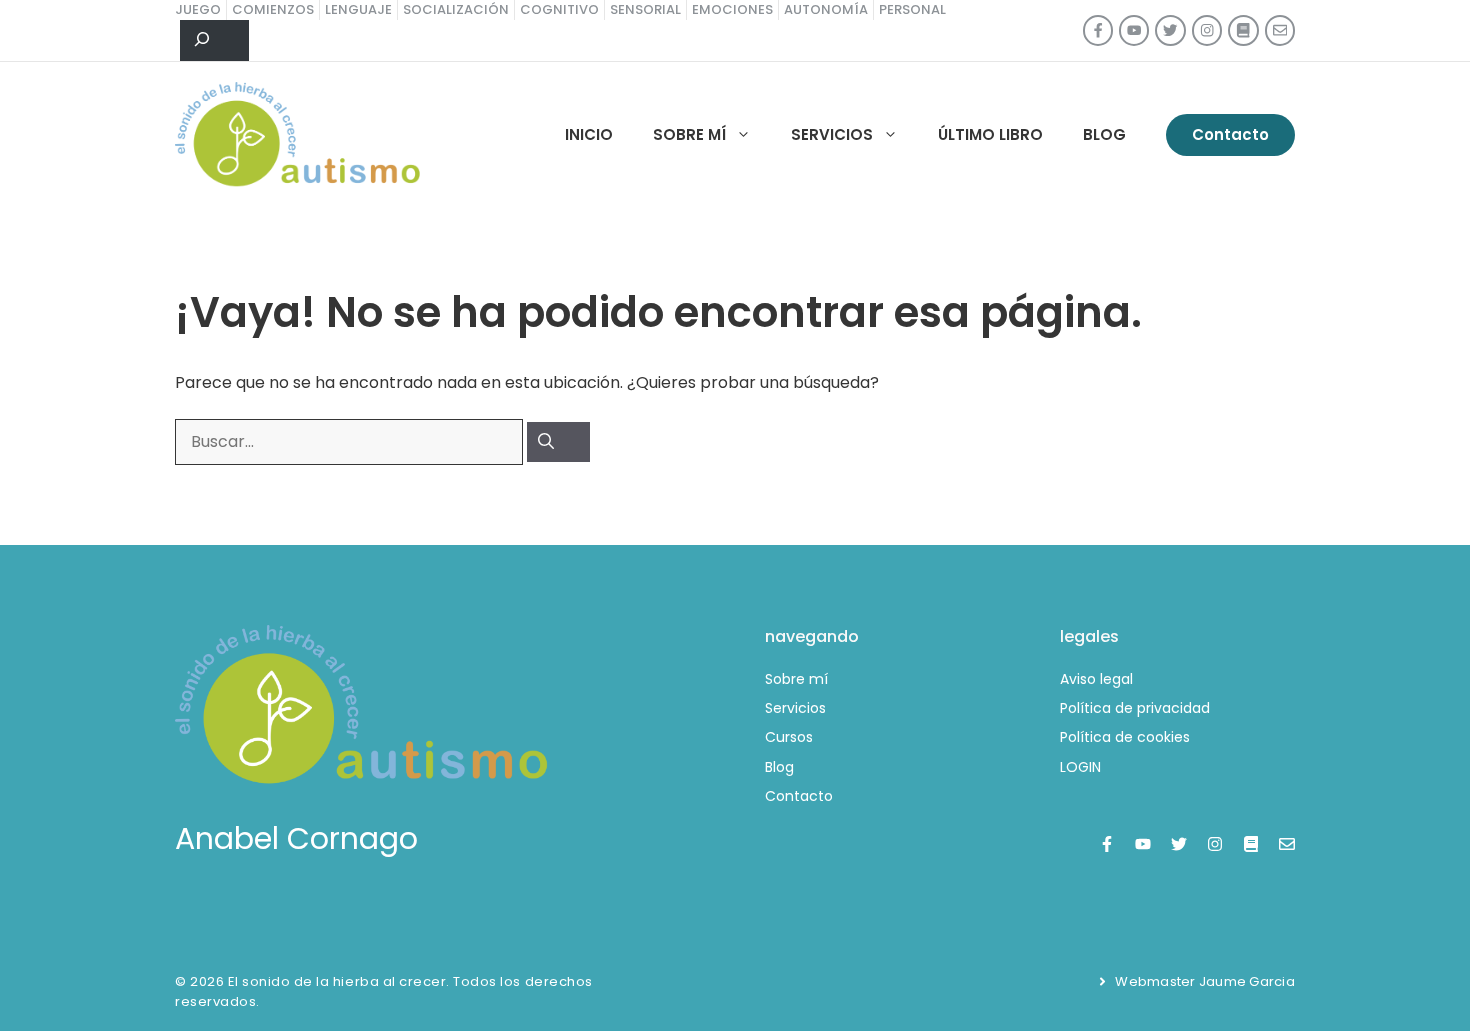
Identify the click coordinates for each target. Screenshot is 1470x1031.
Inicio (589, 134)
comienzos (273, 9)
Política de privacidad (1135, 708)
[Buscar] (558, 442)
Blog (1104, 134)
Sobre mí (689, 134)
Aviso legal (1096, 679)
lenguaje (358, 9)
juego (198, 9)
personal (912, 9)
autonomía (826, 9)
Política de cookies (1125, 737)
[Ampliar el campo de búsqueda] (214, 41)
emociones (732, 9)
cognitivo (559, 9)
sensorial (645, 9)
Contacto (1230, 134)
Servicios (832, 134)
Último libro (990, 134)
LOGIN (1080, 767)
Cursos (789, 737)
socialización (456, 9)
